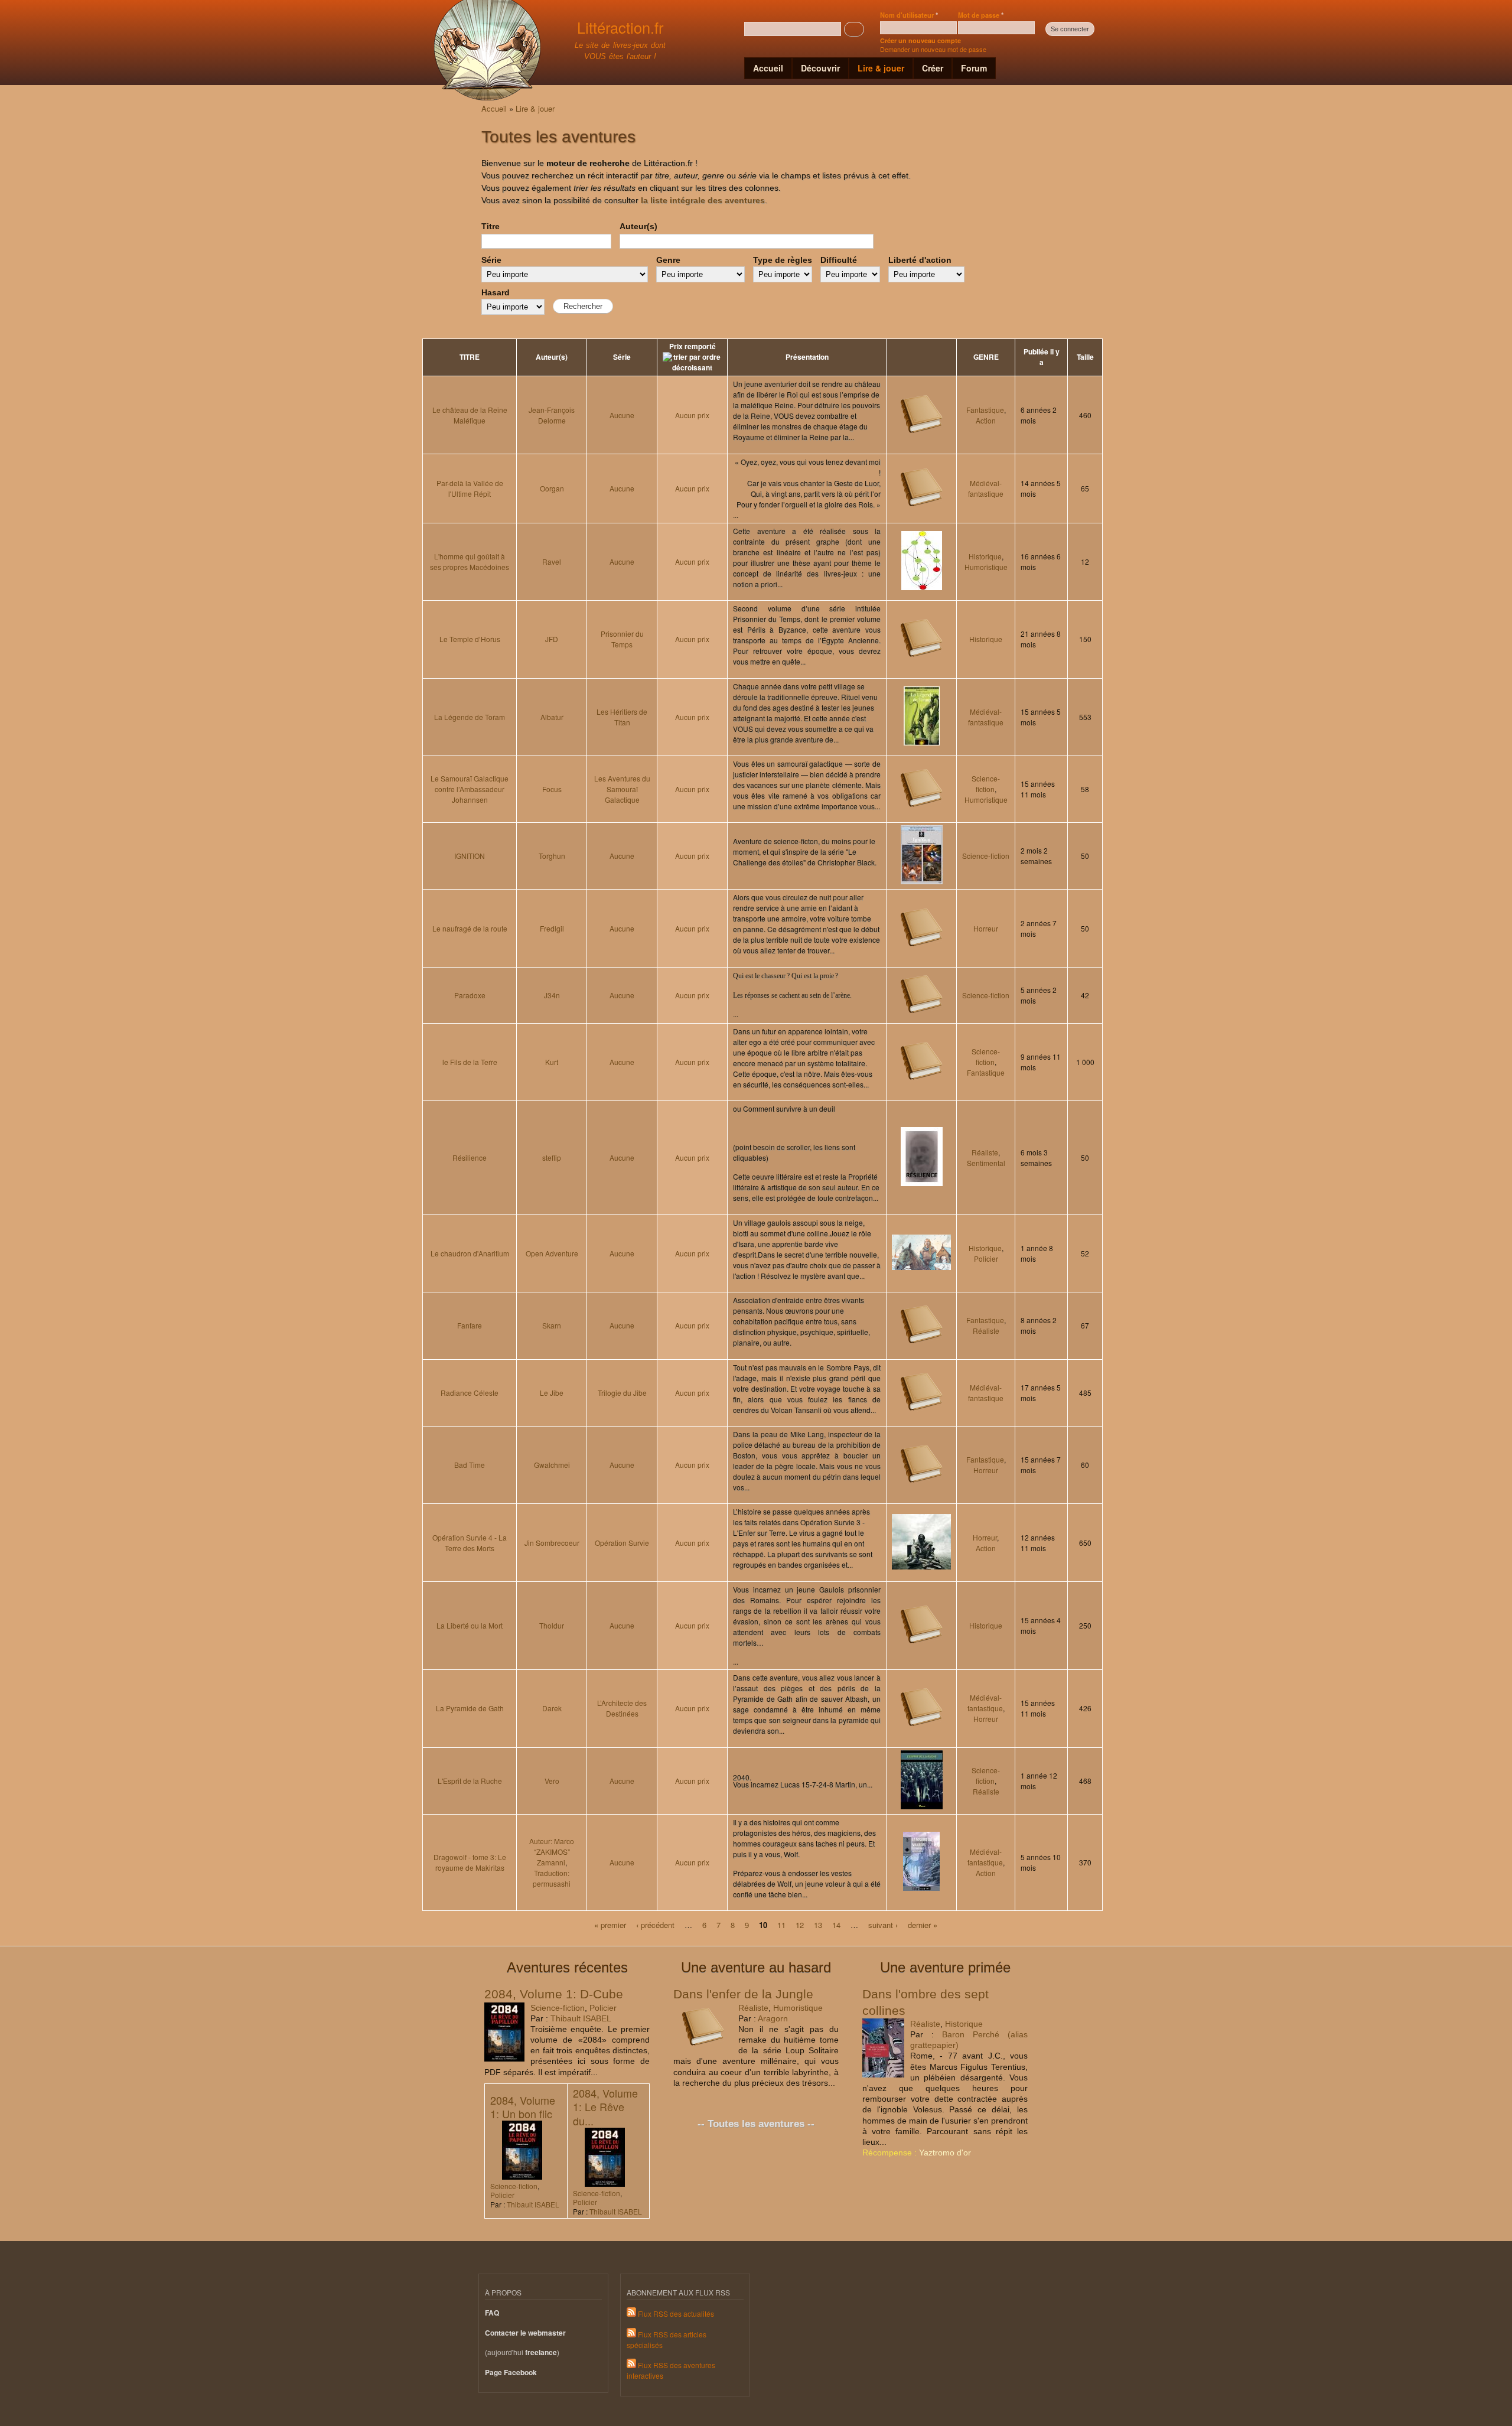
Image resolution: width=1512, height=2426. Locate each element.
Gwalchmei (552, 1465)
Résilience (470, 1157)
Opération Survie (622, 1543)
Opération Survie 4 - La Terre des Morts (470, 1543)
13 (818, 1924)
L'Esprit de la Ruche (470, 1781)
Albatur (552, 717)
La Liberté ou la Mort (470, 1625)
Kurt (552, 1062)
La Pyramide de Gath (470, 1708)
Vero (552, 1781)
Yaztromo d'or (945, 2153)
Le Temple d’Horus (470, 639)
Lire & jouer (881, 68)
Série (491, 260)
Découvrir (820, 68)
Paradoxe (470, 995)
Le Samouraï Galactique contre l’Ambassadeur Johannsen (470, 789)
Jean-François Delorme (552, 415)
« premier (610, 1924)
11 (781, 1924)
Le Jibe (552, 1393)
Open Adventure (552, 1253)
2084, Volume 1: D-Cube (554, 1994)
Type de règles (783, 260)
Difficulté (839, 260)
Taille (1085, 357)
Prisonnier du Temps (622, 639)
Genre (668, 260)
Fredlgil (552, 928)
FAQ (492, 2313)
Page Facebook (511, 2373)
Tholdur (552, 1625)
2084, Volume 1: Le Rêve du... (605, 2107)
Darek (552, 1708)
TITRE (470, 357)
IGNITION (470, 856)
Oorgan (552, 488)
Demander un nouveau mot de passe (933, 49)
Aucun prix (692, 415)
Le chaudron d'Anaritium (470, 1253)
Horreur (986, 928)
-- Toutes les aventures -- (756, 2124)
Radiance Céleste (470, 1393)
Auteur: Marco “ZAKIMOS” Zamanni (552, 1852)
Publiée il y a (1042, 357)
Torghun (552, 856)
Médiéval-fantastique (986, 488)
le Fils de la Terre (470, 1062)
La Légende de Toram (470, 717)
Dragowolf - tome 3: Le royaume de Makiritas (470, 1862)
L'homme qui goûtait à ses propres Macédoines (470, 561)
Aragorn (773, 2018)
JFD (552, 639)
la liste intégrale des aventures (703, 200)
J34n (552, 995)
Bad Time (470, 1465)
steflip (552, 1157)
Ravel (552, 561)
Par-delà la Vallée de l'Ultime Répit (470, 488)
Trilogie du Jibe (622, 1393)
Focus (552, 789)
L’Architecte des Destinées (622, 1708)
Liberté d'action (920, 260)
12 (800, 1924)
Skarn (552, 1325)
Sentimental (986, 1163)
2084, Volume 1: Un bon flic (523, 2107)
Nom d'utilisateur (909, 15)
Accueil (768, 68)
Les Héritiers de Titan (622, 717)
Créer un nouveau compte (920, 40)
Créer (933, 68)
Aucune (622, 415)
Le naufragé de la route (470, 928)
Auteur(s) (638, 226)
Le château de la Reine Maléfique (470, 415)
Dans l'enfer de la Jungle (743, 1994)
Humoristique (986, 567)
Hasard (496, 292)
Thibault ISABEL (581, 2018)
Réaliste (985, 1152)
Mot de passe (981, 15)
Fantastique (985, 410)
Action (986, 420)
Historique (985, 556)
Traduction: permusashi (552, 1878)
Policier (986, 1258)
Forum (974, 68)
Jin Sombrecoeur (552, 1543)
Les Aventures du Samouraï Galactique (622, 789)
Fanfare (470, 1325)
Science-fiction (986, 784)
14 (836, 1924)
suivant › (883, 1924)
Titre (491, 226)
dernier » (923, 1924)
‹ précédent (655, 1924)
